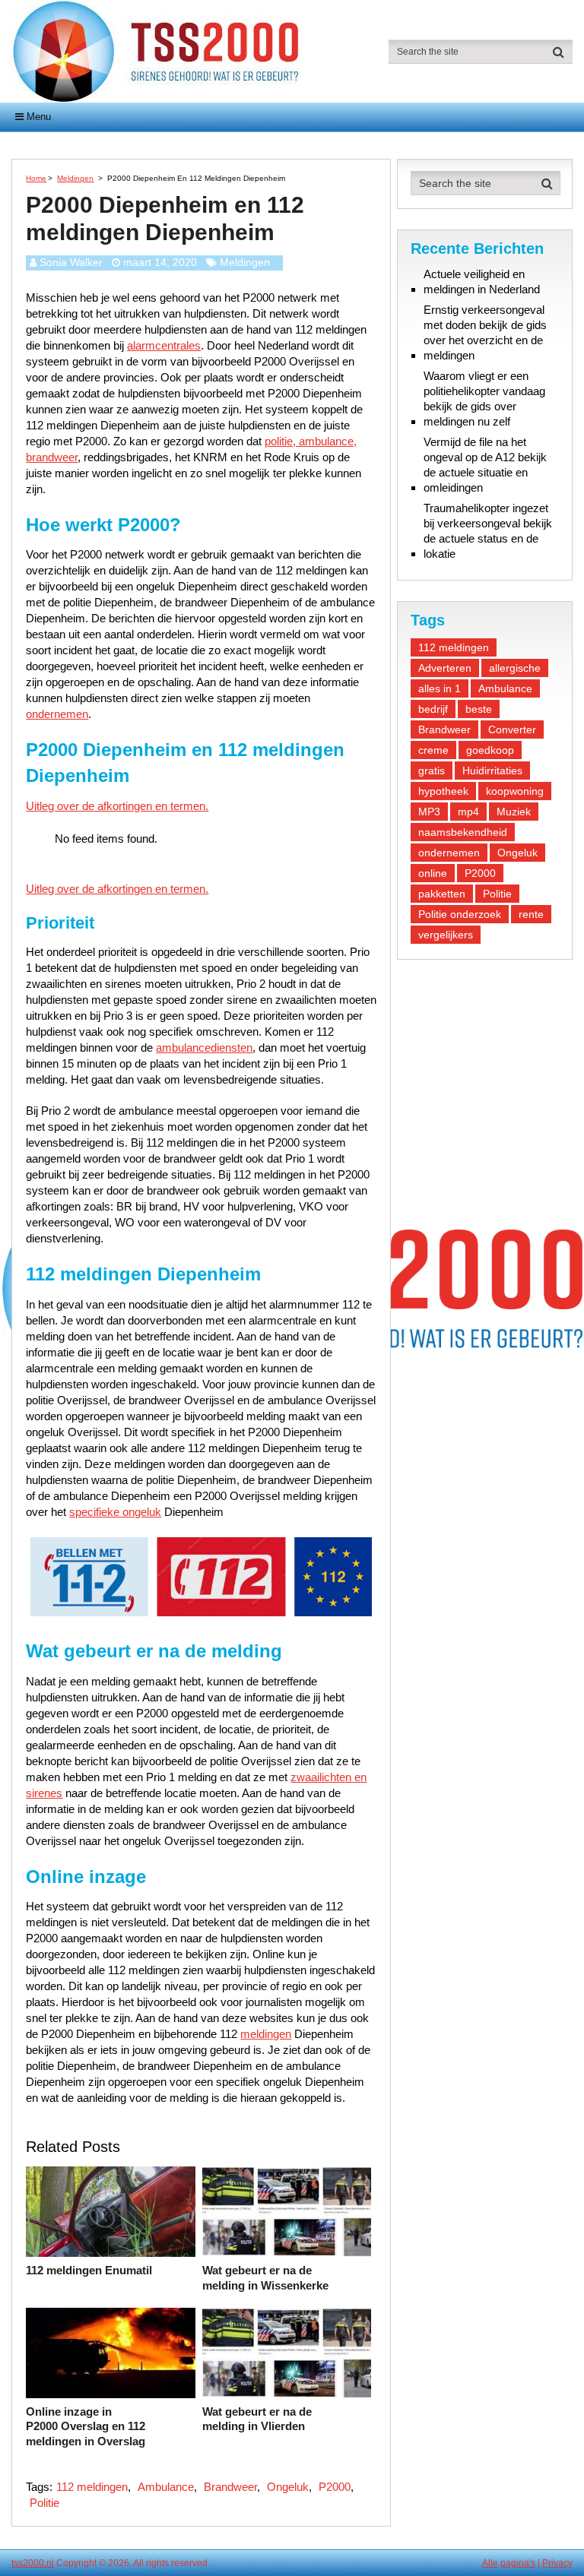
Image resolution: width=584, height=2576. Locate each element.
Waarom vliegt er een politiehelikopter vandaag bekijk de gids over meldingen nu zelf (484, 399)
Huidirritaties (492, 771)
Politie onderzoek (460, 914)
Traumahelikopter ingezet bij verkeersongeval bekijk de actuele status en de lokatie (488, 531)
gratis (432, 771)
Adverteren (445, 668)
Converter (512, 729)
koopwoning (515, 791)
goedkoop (490, 750)
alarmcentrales (164, 345)
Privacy (557, 2563)
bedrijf (433, 709)
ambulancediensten (204, 1047)
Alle (490, 2563)
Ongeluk (288, 2487)
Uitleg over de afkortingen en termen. (117, 806)
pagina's (518, 2563)
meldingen (266, 2034)
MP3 (429, 812)
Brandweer (230, 2487)
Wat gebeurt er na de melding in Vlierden (257, 2419)
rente (531, 914)
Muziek (514, 812)
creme (433, 750)
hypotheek (443, 791)
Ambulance (166, 2487)
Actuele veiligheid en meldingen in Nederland (482, 282)
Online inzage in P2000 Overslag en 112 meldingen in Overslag (86, 2426)
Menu (39, 117)
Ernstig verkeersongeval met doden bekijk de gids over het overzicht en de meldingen (485, 332)
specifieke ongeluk (115, 1512)
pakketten (442, 894)
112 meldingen (92, 2487)
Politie (44, 2503)
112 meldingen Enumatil (89, 2270)
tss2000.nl (33, 2563)
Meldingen (245, 262)
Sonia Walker (71, 262)
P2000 (335, 2487)
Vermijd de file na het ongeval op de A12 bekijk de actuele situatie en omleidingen (485, 465)
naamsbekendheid (463, 832)
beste (479, 709)
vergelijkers (446, 935)
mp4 (468, 812)
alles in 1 (440, 688)
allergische (515, 668)
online (433, 873)
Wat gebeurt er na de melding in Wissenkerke (265, 2278)
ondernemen (57, 714)
